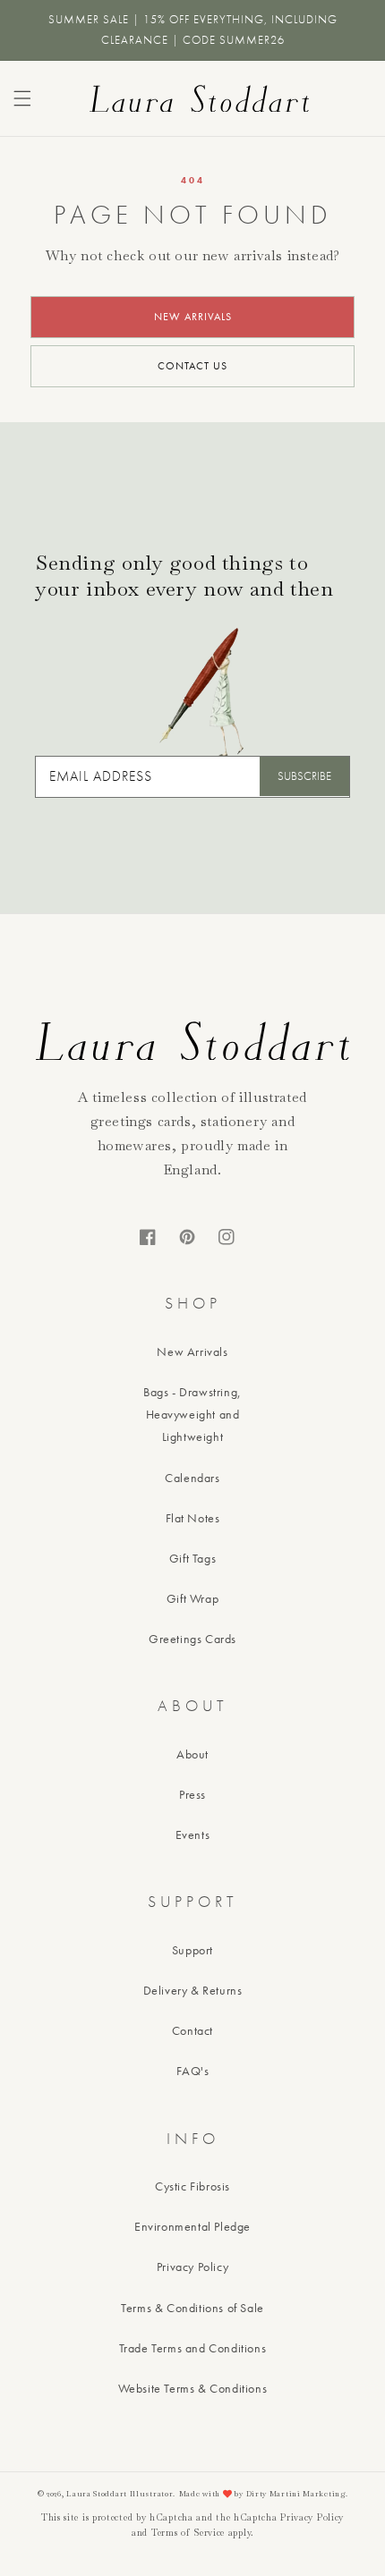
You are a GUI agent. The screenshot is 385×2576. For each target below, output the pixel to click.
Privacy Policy (192, 2267)
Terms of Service (188, 2533)
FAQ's (193, 2071)
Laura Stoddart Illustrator (120, 2494)
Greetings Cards (192, 1639)
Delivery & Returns (193, 1990)
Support (192, 1950)
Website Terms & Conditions (193, 2388)
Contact (192, 2030)
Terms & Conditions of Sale (192, 2308)
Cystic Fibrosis (192, 2186)
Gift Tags (192, 1558)
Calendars (192, 1478)
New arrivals (193, 317)
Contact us (192, 366)
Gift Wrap (192, 1598)
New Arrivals (192, 1352)
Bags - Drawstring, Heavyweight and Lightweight (192, 1414)
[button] (22, 98)
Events (193, 1835)
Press (192, 1794)
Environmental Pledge (192, 2226)
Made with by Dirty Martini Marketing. (264, 2494)
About (192, 1754)
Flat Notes (193, 1518)
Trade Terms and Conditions (193, 2348)
